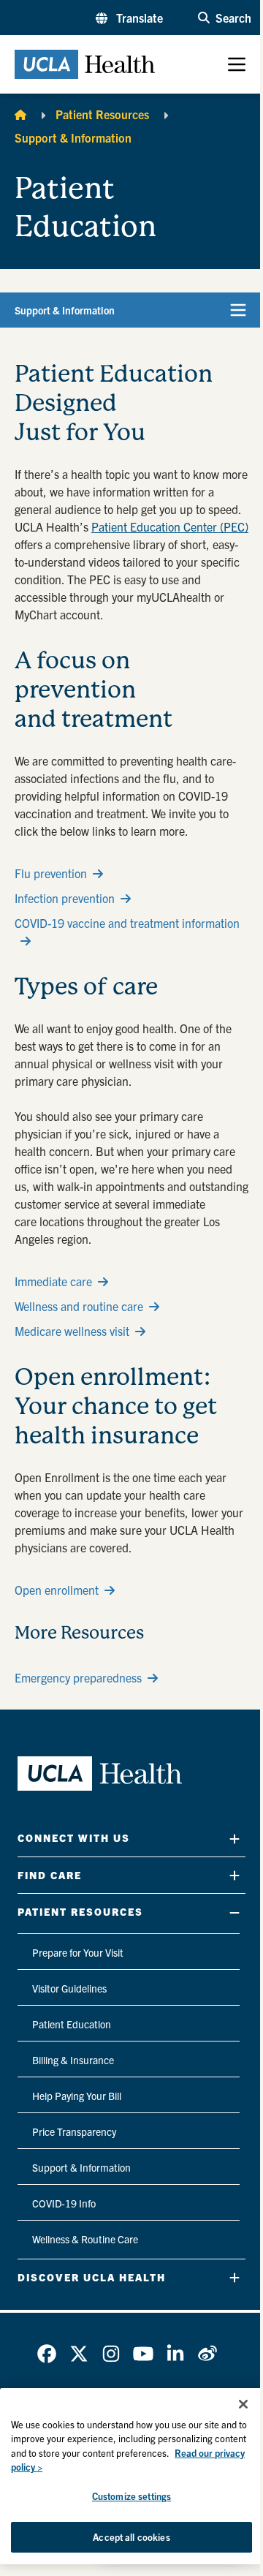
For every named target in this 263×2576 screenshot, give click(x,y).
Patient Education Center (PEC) (170, 526)
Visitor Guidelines (69, 1988)
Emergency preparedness (78, 1677)
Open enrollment (57, 1590)
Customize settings (131, 2496)
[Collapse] (235, 1912)
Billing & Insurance (73, 2060)
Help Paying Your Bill (77, 2096)
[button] (129, 18)
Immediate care (53, 1281)
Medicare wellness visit (72, 1331)
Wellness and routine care (79, 1306)
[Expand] (235, 1839)
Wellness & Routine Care (85, 2239)
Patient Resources (102, 114)
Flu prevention (51, 873)
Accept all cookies (131, 2537)
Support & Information (73, 137)
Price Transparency (74, 2131)
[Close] (243, 2404)
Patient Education (72, 2024)
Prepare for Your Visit (78, 1952)
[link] (47, 2354)
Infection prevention (65, 898)
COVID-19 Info (64, 2203)
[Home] (20, 114)
